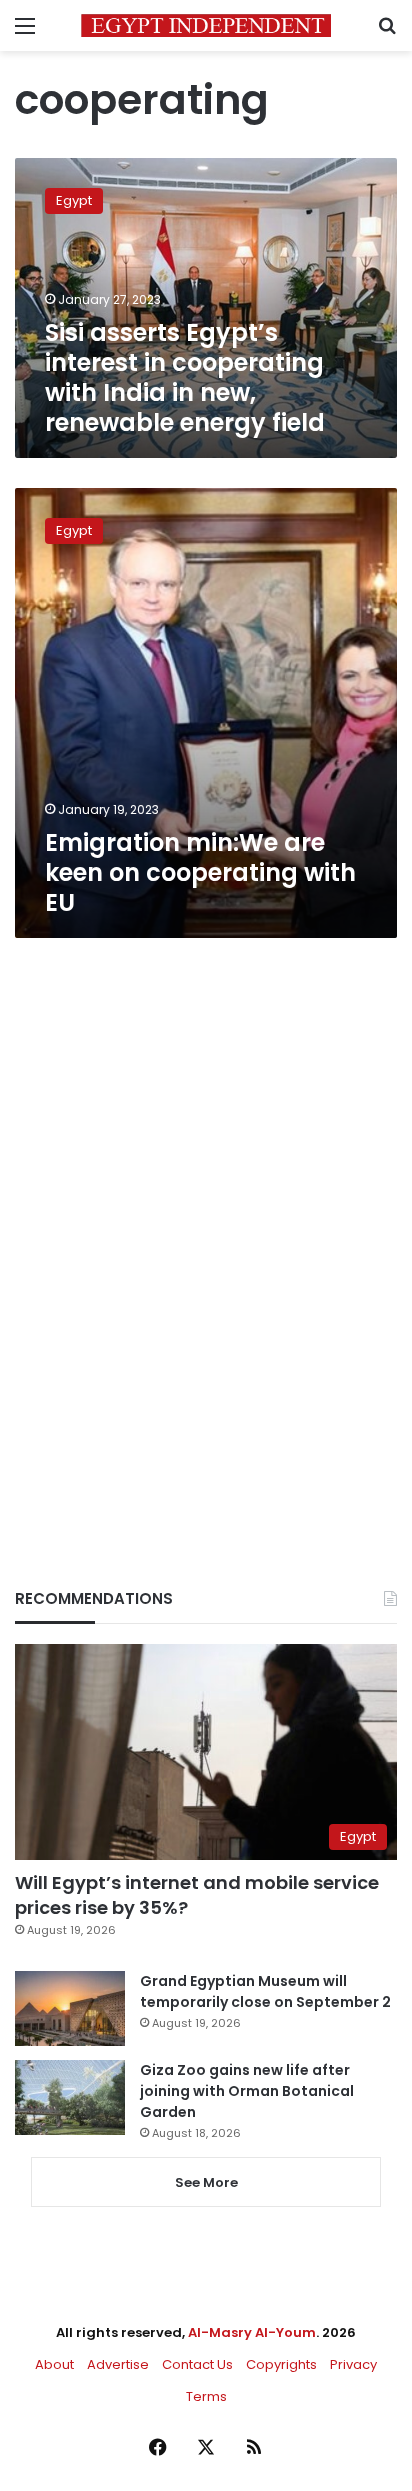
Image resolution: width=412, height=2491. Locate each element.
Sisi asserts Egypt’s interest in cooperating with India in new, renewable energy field (185, 377)
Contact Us (197, 2364)
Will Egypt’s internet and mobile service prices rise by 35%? (197, 1895)
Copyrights (281, 2364)
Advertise (118, 2364)
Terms (206, 2396)
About (54, 2364)
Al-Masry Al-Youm (252, 2332)
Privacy (353, 2364)
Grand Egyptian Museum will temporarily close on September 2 (265, 1991)
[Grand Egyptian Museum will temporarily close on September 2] (70, 2008)
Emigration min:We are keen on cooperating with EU (200, 872)
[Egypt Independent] (206, 25)
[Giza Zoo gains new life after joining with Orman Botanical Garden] (70, 2097)
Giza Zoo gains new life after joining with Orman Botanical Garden (247, 2091)
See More (206, 2182)
